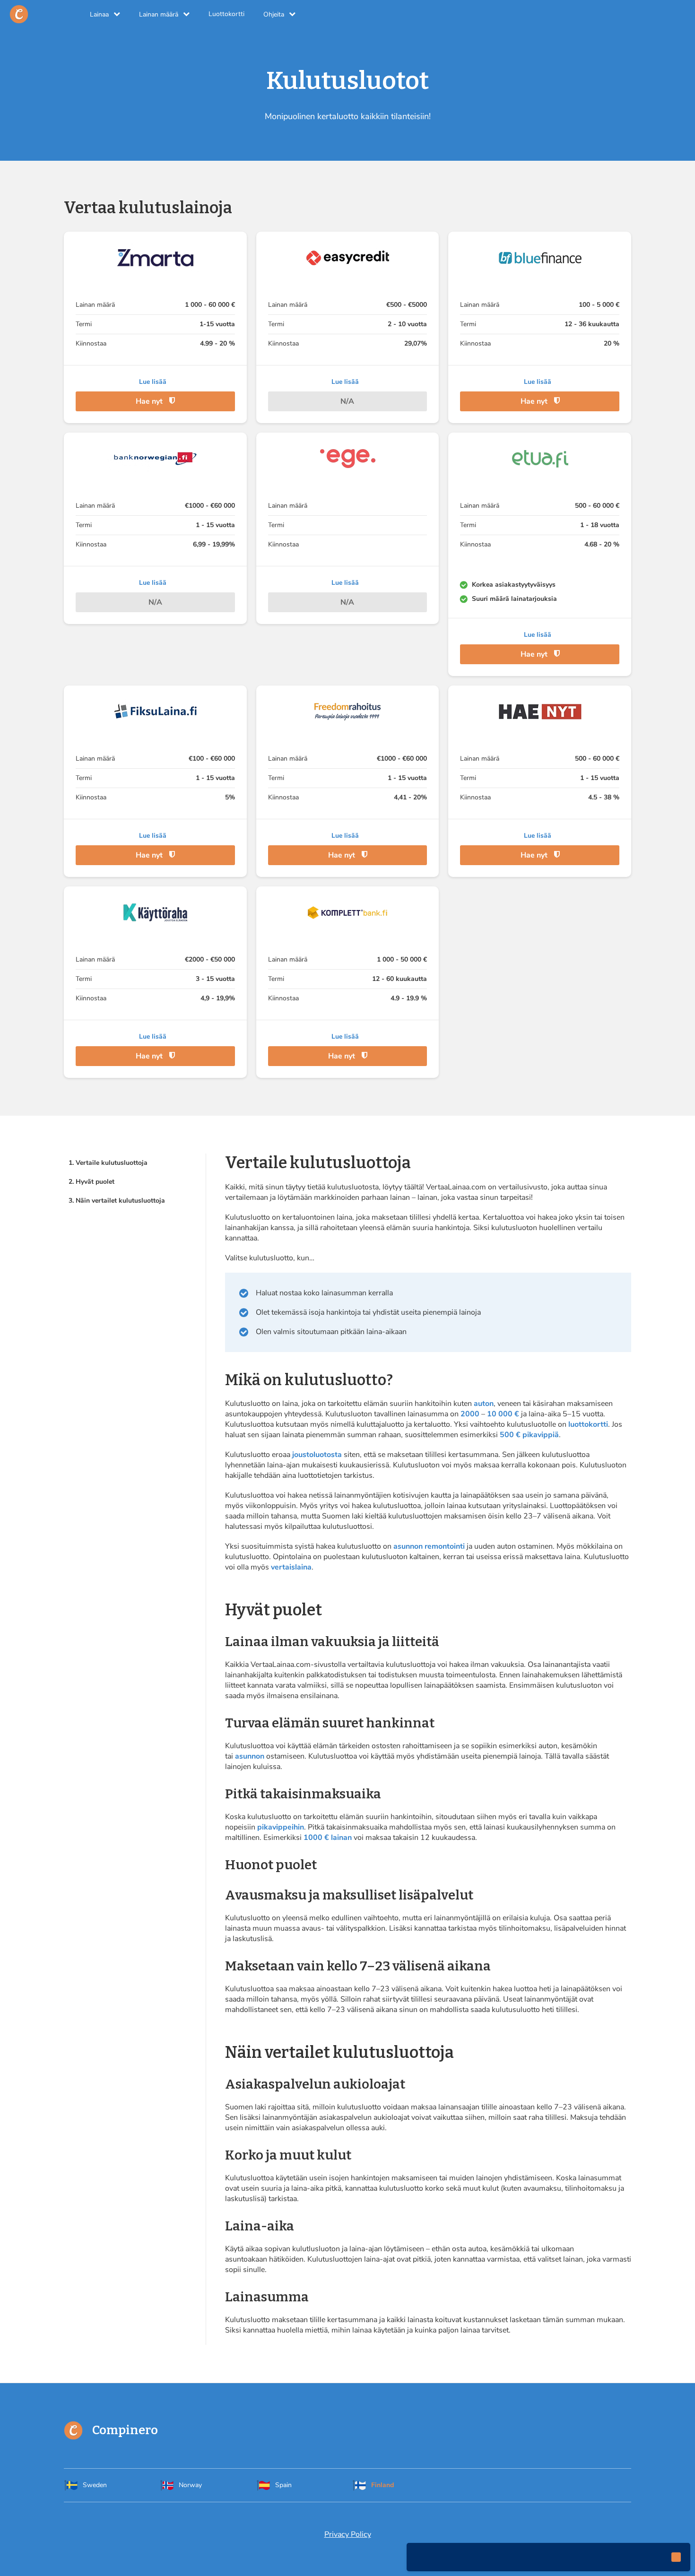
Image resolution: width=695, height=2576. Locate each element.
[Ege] (348, 459)
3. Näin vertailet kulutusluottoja (117, 1201)
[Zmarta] (155, 258)
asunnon (250, 1756)
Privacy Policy (348, 2534)
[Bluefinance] (540, 258)
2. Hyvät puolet (91, 1182)
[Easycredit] (348, 258)
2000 (470, 1414)
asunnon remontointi (429, 1546)
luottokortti (588, 1424)
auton (484, 1404)
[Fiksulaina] (155, 711)
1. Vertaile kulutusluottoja (108, 1163)
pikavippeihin (281, 1827)
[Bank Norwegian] (155, 459)
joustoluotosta (317, 1455)
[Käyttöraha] (155, 912)
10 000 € (503, 1414)
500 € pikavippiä (529, 1435)
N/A (347, 401)
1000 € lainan (328, 1838)
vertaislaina (291, 1567)
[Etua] (540, 459)
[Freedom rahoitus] (348, 711)
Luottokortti (226, 14)
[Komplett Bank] (348, 912)
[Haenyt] (540, 711)
